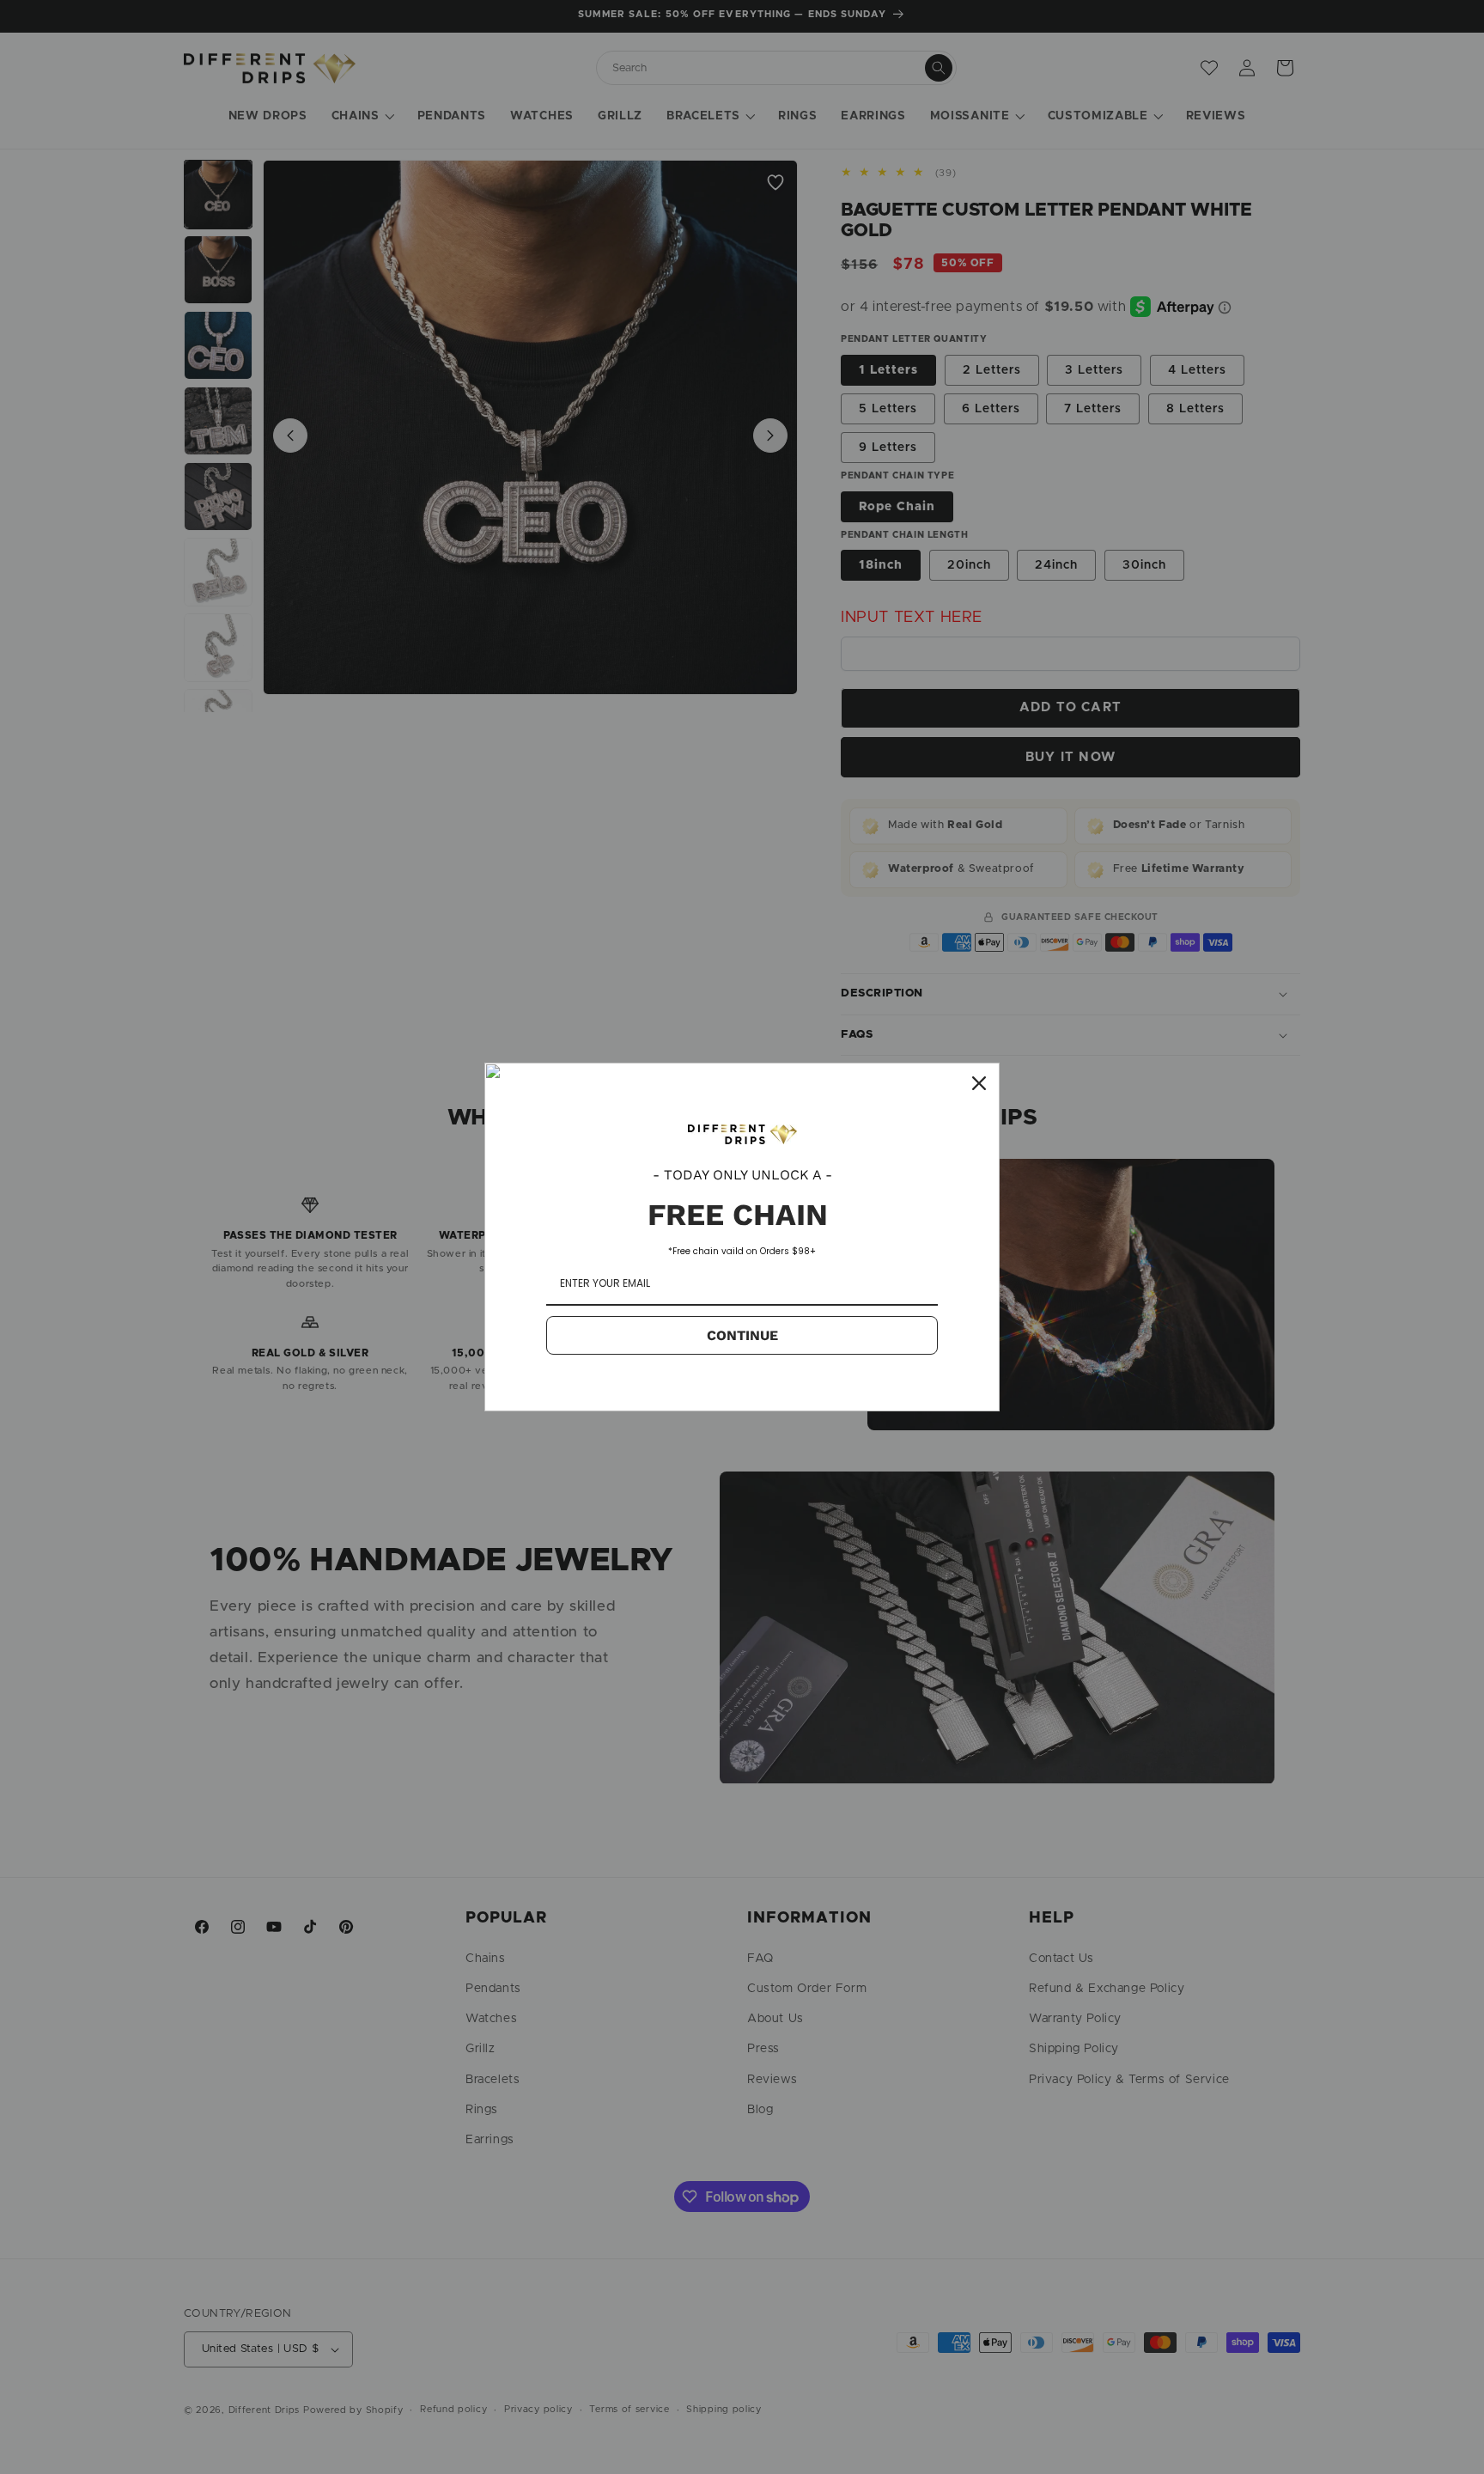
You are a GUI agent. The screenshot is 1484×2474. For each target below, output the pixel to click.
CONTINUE (742, 1335)
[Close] (979, 1083)
